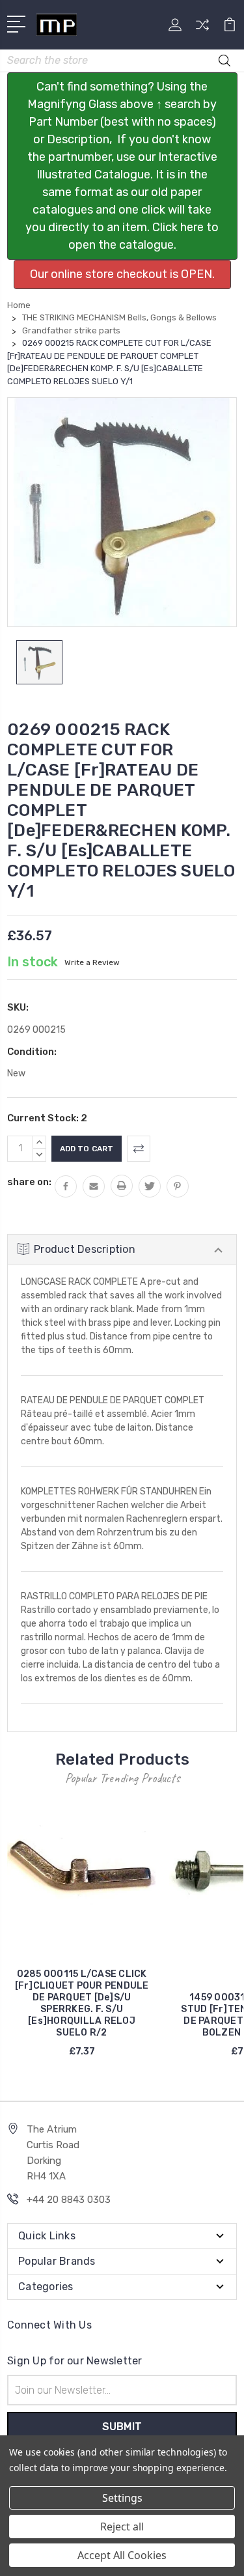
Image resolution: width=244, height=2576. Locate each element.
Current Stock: (47, 1118)
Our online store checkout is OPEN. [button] (122, 274)
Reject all (122, 2527)
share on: (29, 1182)
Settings (122, 2498)
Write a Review (92, 962)
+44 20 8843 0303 (69, 2200)
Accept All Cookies (122, 2555)
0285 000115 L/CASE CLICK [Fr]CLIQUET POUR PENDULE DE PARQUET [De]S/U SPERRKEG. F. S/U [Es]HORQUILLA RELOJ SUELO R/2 (82, 2003)
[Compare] (202, 29)
